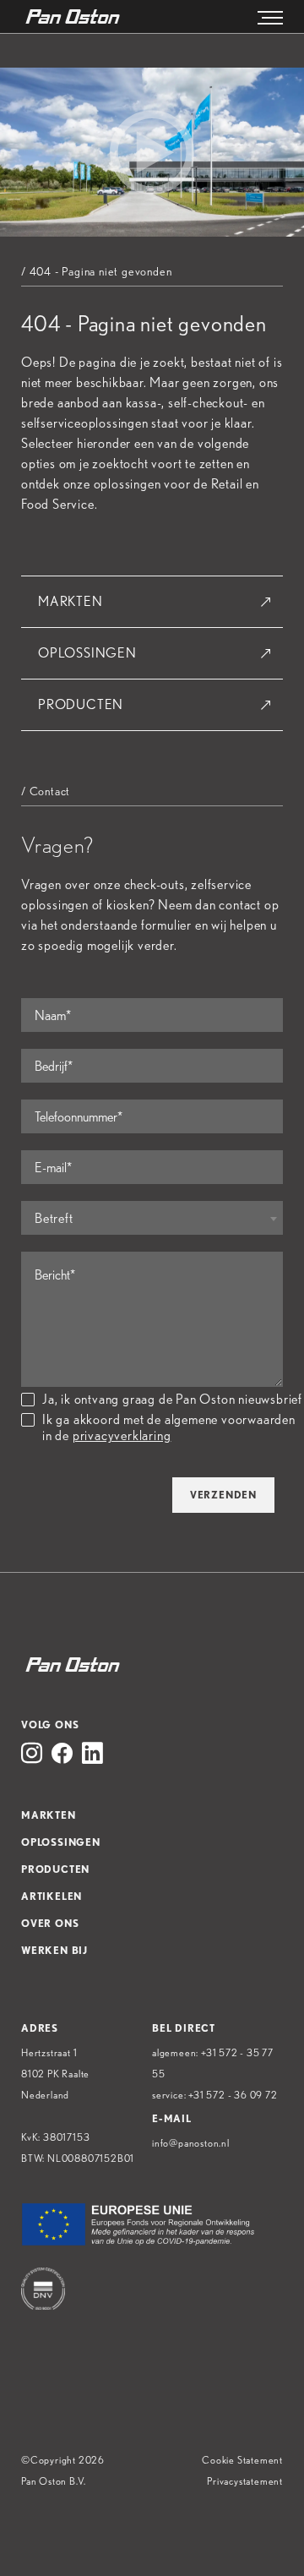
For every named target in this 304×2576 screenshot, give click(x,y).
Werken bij (54, 1950)
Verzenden (223, 1495)
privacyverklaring (122, 1435)
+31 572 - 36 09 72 (233, 2095)
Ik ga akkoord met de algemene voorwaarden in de (169, 1427)
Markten (71, 601)
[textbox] (152, 1219)
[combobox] (152, 1218)
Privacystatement (245, 2481)
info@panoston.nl (191, 2143)
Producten (81, 704)
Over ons (50, 1923)
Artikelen (52, 1896)
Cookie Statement (242, 2460)
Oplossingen (87, 653)
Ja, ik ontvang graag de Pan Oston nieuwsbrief (172, 1399)
